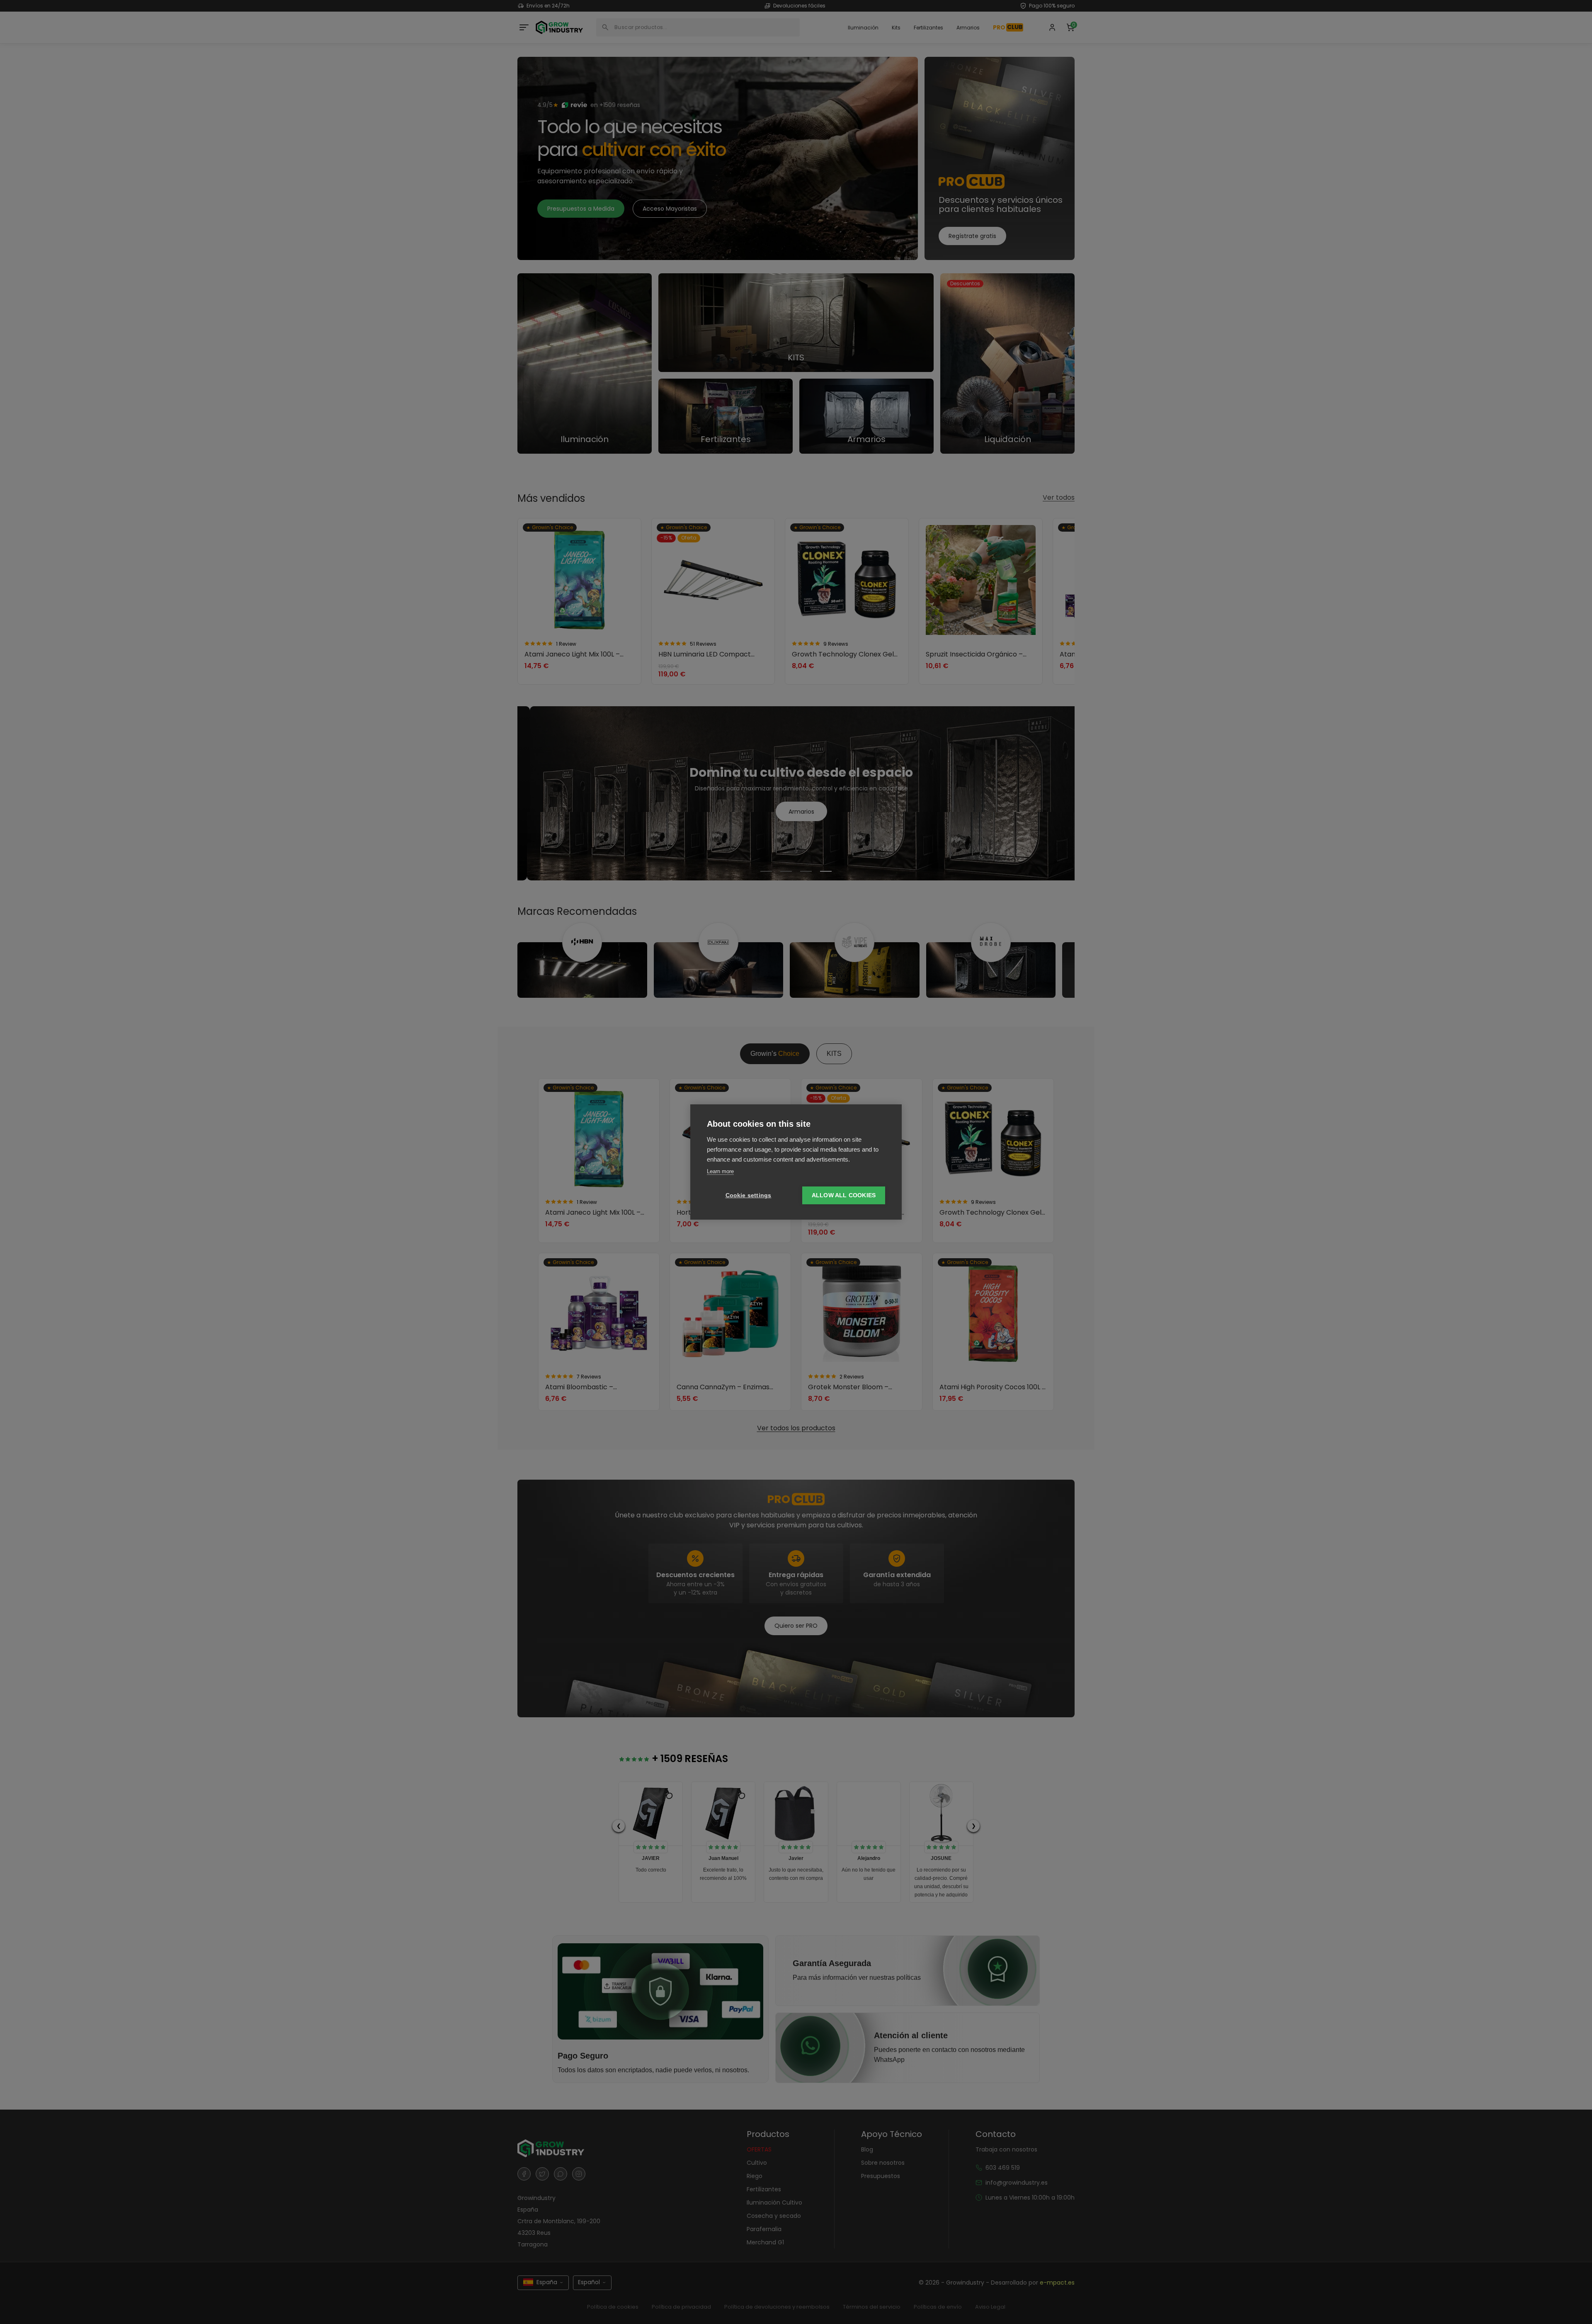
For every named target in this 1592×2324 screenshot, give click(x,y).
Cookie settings (749, 1195)
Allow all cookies (844, 1195)
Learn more (720, 1171)
